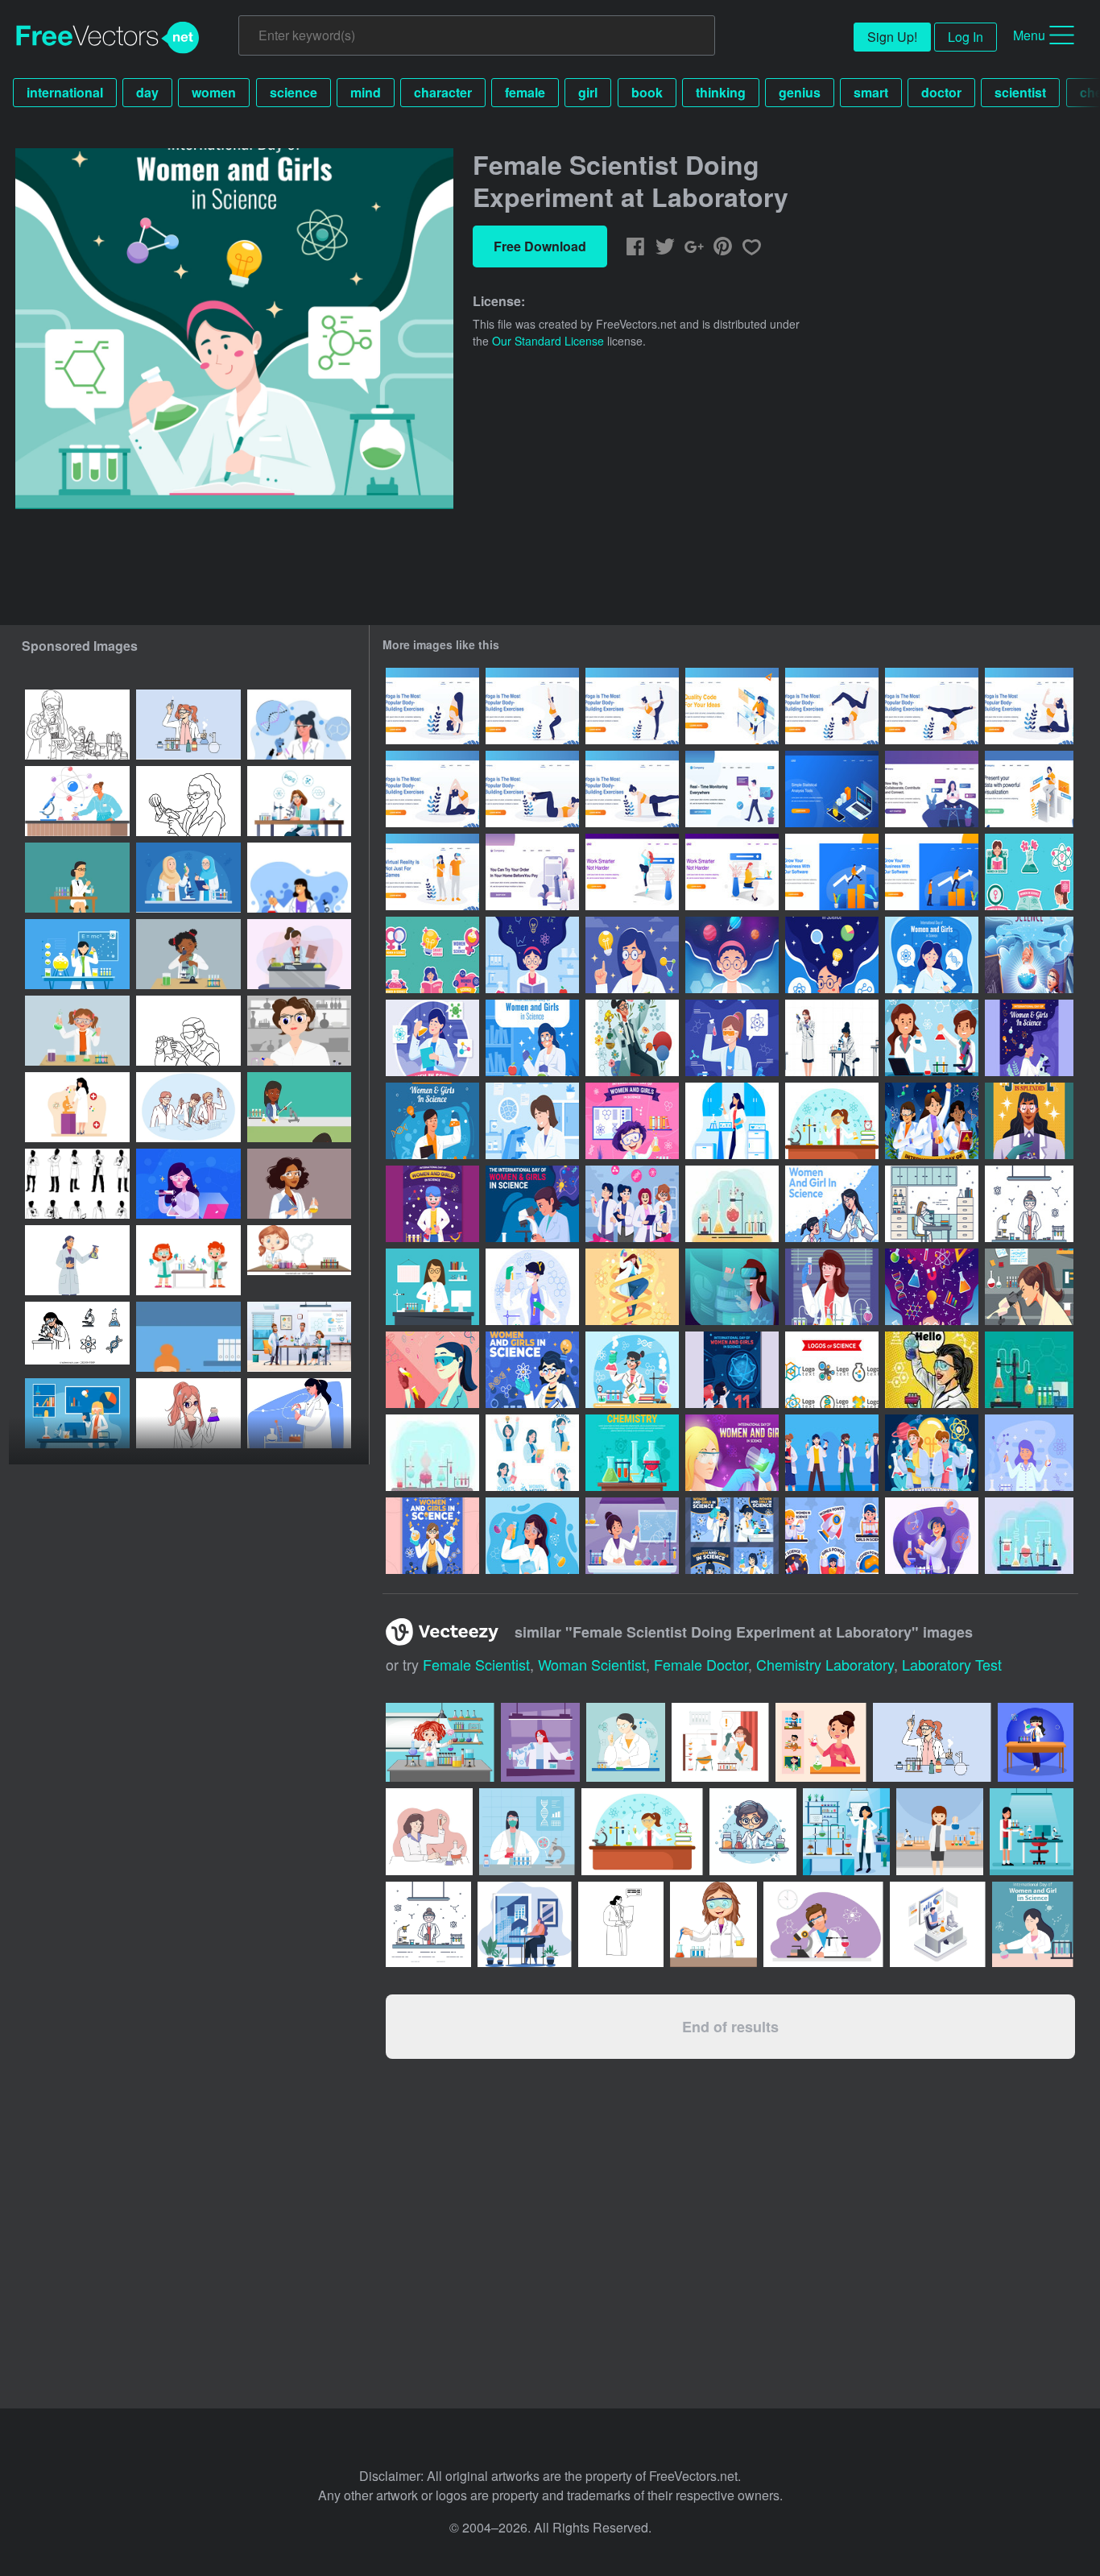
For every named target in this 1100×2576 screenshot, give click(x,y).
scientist (1020, 92)
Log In (966, 37)
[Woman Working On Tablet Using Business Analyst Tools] (1029, 789)
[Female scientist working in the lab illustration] (299, 1260)
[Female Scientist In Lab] (1029, 1287)
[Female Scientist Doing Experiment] (932, 955)
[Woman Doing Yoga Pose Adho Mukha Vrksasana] (832, 706)
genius (800, 92)
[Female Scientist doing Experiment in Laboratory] (532, 1287)
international (65, 92)
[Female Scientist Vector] (1029, 1204)
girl (588, 92)
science (294, 92)
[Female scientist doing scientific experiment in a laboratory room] (299, 725)
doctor (941, 92)
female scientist (476, 1664)
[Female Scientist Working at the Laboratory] (632, 1370)
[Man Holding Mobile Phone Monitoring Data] (732, 789)
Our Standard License (548, 341)
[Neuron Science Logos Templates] (832, 1370)
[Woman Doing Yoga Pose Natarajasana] (632, 706)
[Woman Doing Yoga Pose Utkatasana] (432, 706)
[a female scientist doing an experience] (188, 1413)
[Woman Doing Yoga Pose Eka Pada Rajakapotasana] (1029, 706)
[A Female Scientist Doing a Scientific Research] (632, 1038)
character (443, 92)
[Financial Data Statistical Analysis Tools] (832, 789)
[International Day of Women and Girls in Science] (732, 955)
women (214, 92)
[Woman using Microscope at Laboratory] (532, 1121)
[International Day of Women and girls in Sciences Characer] (632, 1204)
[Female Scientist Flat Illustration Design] (77, 1107)
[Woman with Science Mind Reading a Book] (532, 955)
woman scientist (592, 1664)
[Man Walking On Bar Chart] (832, 872)
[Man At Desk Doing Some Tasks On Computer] (732, 706)
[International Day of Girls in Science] (532, 1536)
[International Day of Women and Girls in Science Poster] (632, 955)
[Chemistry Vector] (732, 1204)
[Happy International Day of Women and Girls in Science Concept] (732, 1370)
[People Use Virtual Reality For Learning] (432, 872)
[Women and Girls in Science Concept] (432, 1536)
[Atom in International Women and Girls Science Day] (532, 1370)
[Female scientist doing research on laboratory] (188, 801)
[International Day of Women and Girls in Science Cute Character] (832, 1453)
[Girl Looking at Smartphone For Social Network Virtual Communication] (932, 789)
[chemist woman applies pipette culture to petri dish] (299, 1031)
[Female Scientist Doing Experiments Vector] (832, 1121)
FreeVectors (108, 38)
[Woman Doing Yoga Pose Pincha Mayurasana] (932, 706)
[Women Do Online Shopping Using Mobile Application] (532, 872)
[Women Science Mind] (932, 1287)
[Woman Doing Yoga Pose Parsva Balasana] (632, 789)
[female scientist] (932, 1370)
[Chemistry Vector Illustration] (1029, 1370)
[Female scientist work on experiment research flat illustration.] (299, 878)
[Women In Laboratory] (832, 1287)
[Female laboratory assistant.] (188, 1337)
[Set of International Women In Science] (532, 1453)
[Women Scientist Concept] (632, 1287)
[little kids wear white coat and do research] (188, 1260)
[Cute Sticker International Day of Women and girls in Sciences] (832, 1536)
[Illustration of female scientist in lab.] (428, 1924)
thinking (721, 92)
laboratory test (952, 1664)
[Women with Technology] (732, 1287)
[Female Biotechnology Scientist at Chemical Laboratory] (932, 1536)
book (647, 92)
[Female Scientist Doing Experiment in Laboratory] (732, 1121)
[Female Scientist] (432, 1370)
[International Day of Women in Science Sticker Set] (1029, 872)
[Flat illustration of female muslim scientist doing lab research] (188, 878)
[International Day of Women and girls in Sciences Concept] (932, 1453)
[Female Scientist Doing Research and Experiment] (432, 1038)
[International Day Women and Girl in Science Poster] (732, 1453)
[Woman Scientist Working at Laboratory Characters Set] (832, 1038)
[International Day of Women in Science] (632, 1536)
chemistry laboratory (825, 1664)
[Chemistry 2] (632, 1453)
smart (871, 92)
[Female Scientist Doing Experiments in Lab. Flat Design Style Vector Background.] (642, 1832)
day (147, 92)
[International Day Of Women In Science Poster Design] (1029, 1121)
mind (366, 92)
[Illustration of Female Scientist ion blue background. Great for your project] (1032, 1832)
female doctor (701, 1664)
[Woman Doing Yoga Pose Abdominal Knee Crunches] (532, 789)
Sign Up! (892, 37)
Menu (1029, 35)
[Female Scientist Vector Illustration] (932, 1204)
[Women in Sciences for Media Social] (732, 1536)
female (525, 92)
